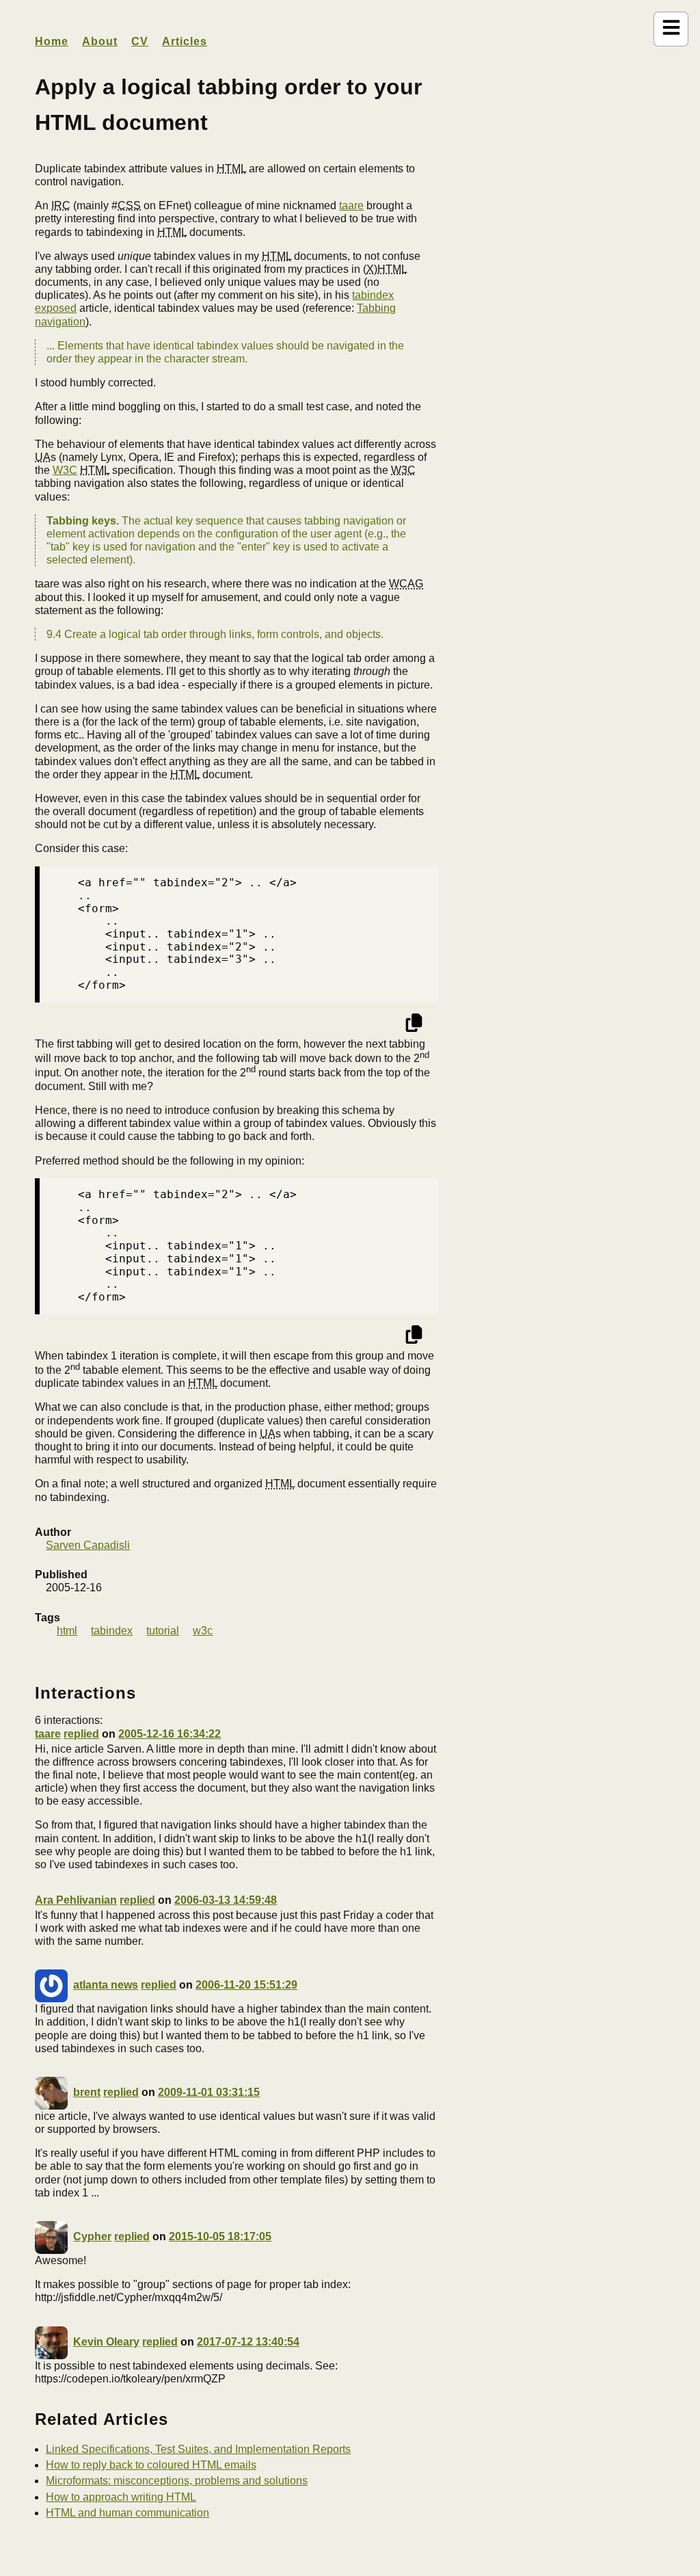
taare (351, 205)
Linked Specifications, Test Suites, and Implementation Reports (198, 2449)
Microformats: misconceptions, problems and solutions (177, 2481)
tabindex (112, 1631)
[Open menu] (671, 29)
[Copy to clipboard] (414, 1025)
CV (140, 41)
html (67, 1631)
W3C (65, 470)
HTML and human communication (127, 2513)
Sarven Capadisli (88, 1545)
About (100, 41)
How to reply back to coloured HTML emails (151, 2465)
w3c (203, 1631)
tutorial (163, 1631)
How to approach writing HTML (121, 2497)
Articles (185, 41)
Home (52, 41)
